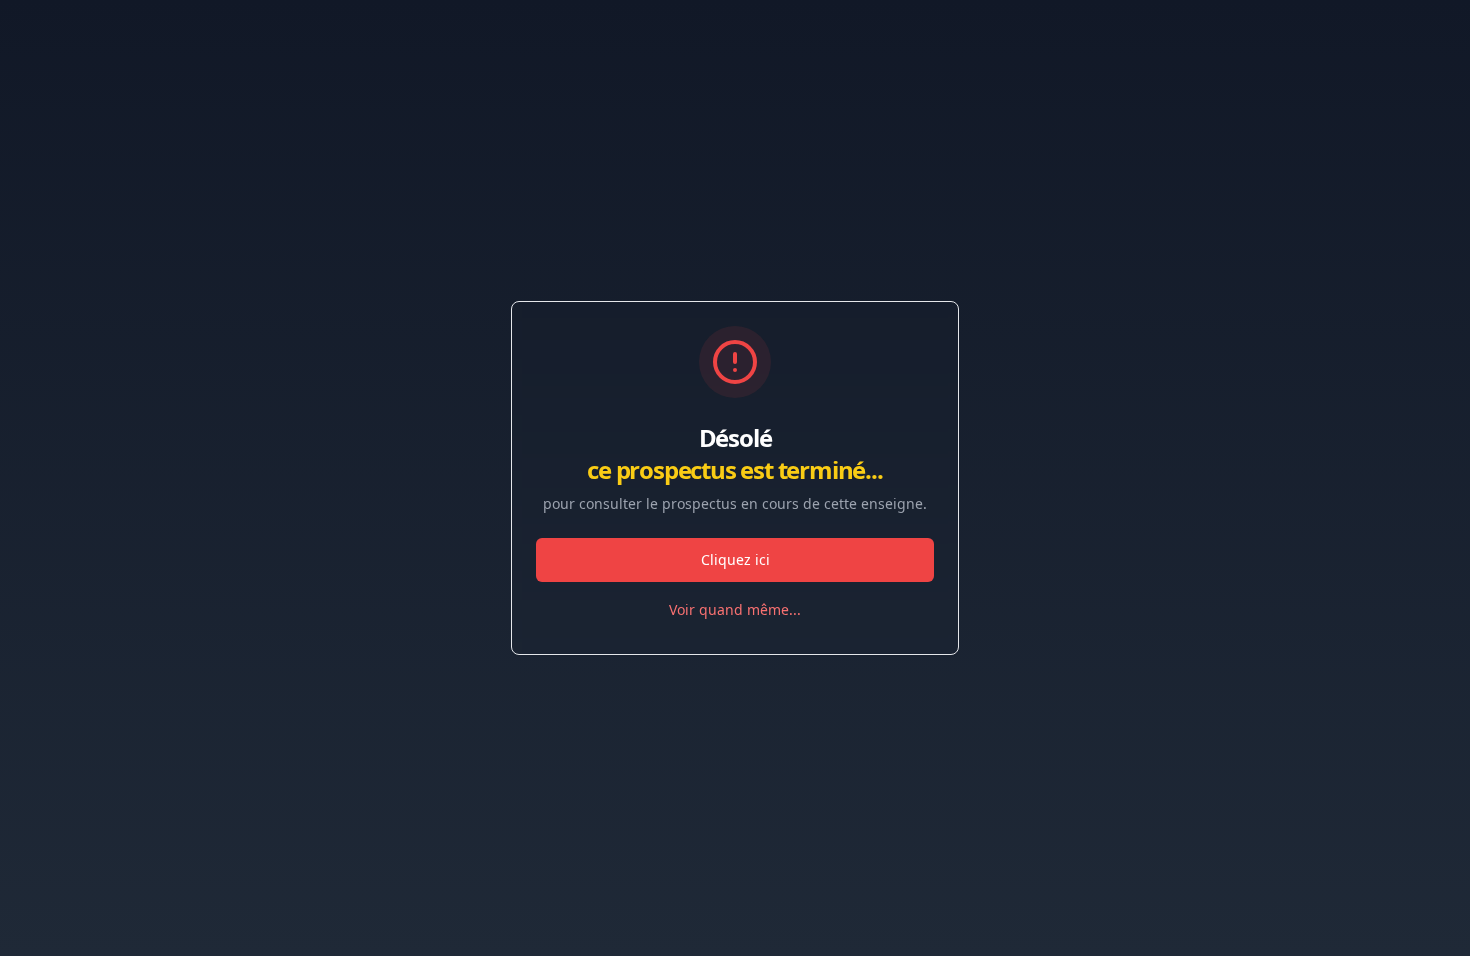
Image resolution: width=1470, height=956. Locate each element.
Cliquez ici (735, 559)
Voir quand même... (735, 609)
